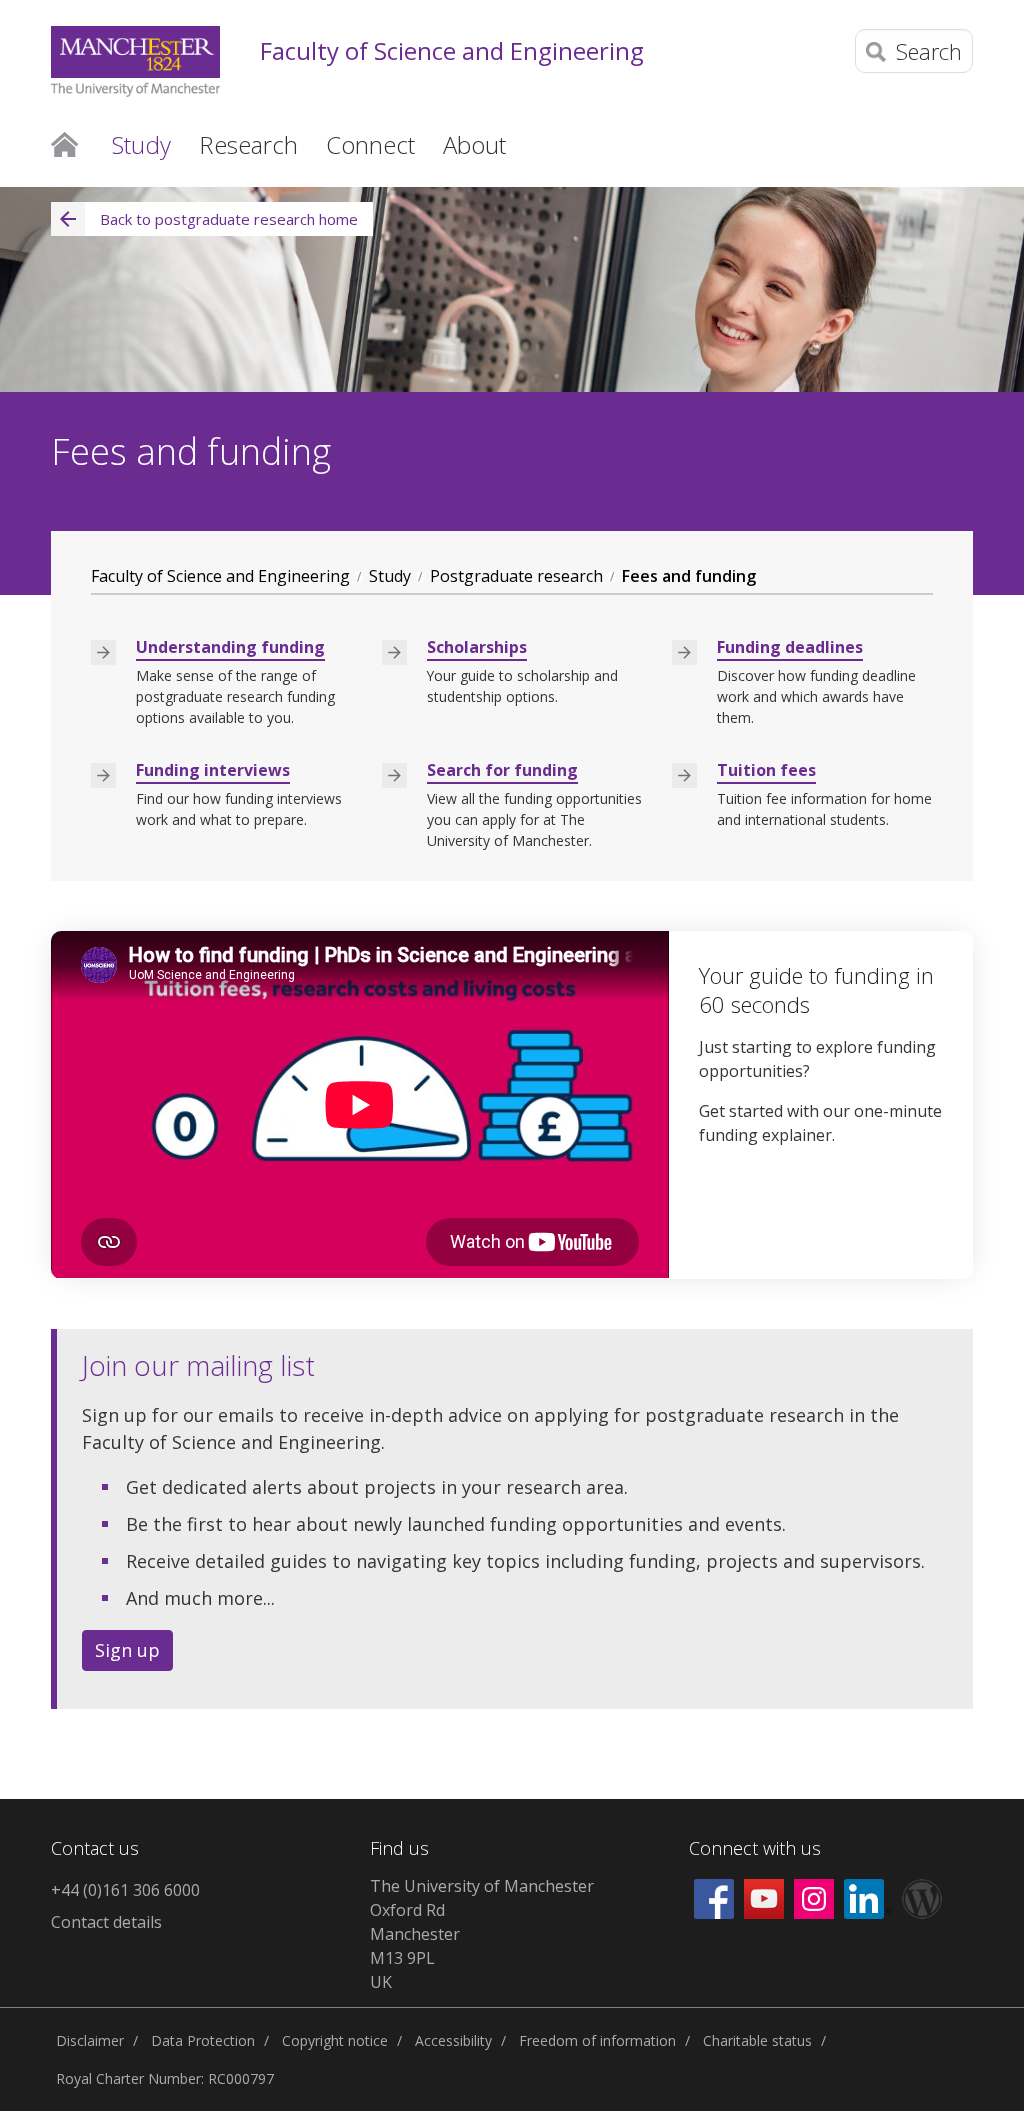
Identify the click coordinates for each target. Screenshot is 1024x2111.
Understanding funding (230, 647)
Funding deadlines (790, 647)
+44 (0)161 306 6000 (125, 1890)
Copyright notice (335, 2040)
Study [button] (141, 144)
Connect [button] (370, 144)
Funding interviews (213, 770)
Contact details (106, 1922)
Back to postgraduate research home (229, 219)
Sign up (127, 1650)
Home (64, 143)
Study (390, 576)
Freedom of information (597, 2040)
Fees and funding (689, 576)
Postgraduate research (516, 576)
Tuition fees (766, 770)
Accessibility (453, 2040)
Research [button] (248, 144)
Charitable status (757, 2040)
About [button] (474, 144)
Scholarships (477, 647)
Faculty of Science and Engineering (452, 51)
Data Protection (203, 2040)
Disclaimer (90, 2040)
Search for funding (502, 770)
